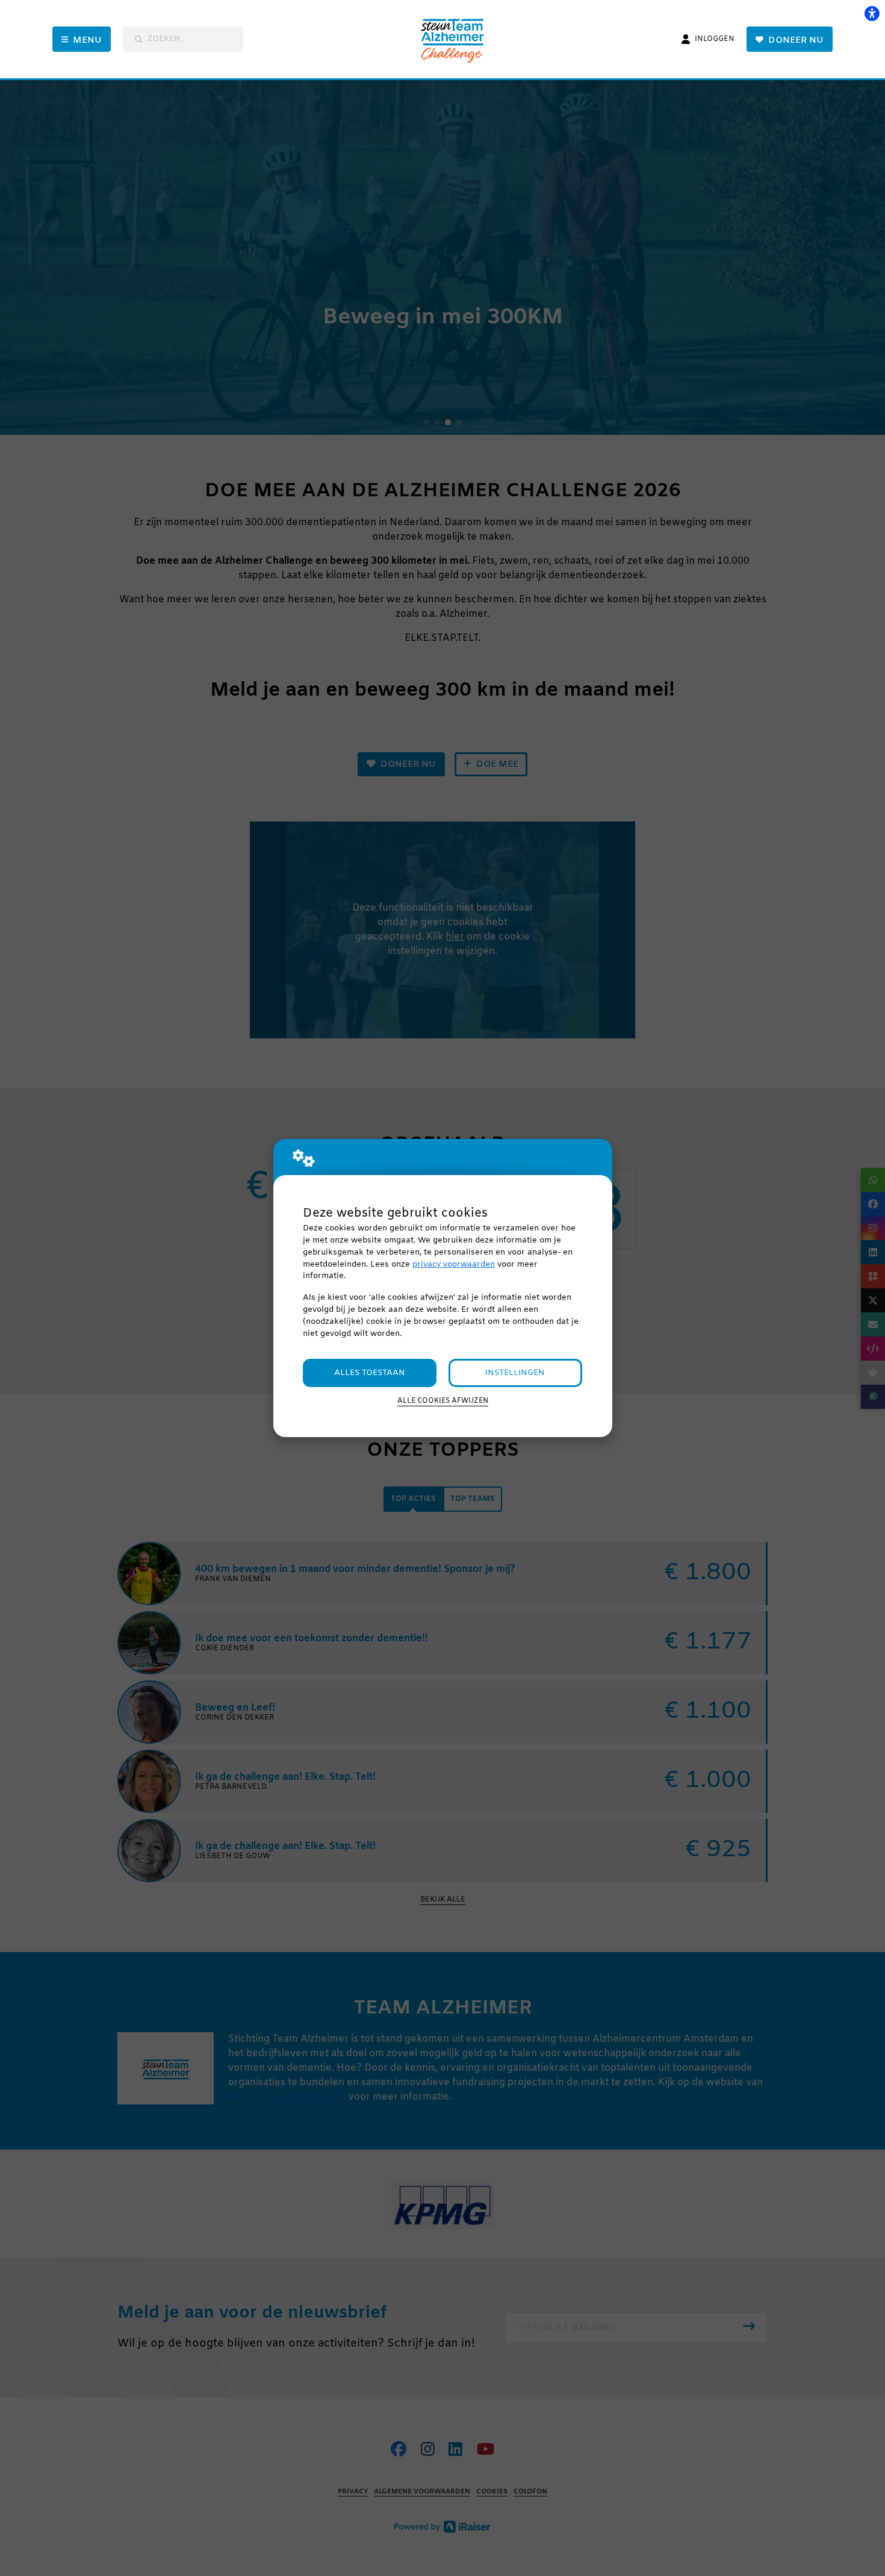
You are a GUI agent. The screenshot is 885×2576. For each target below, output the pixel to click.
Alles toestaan (370, 1373)
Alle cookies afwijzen (443, 1401)
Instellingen (515, 1373)
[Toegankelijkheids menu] (872, 13)
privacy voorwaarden (454, 1265)
